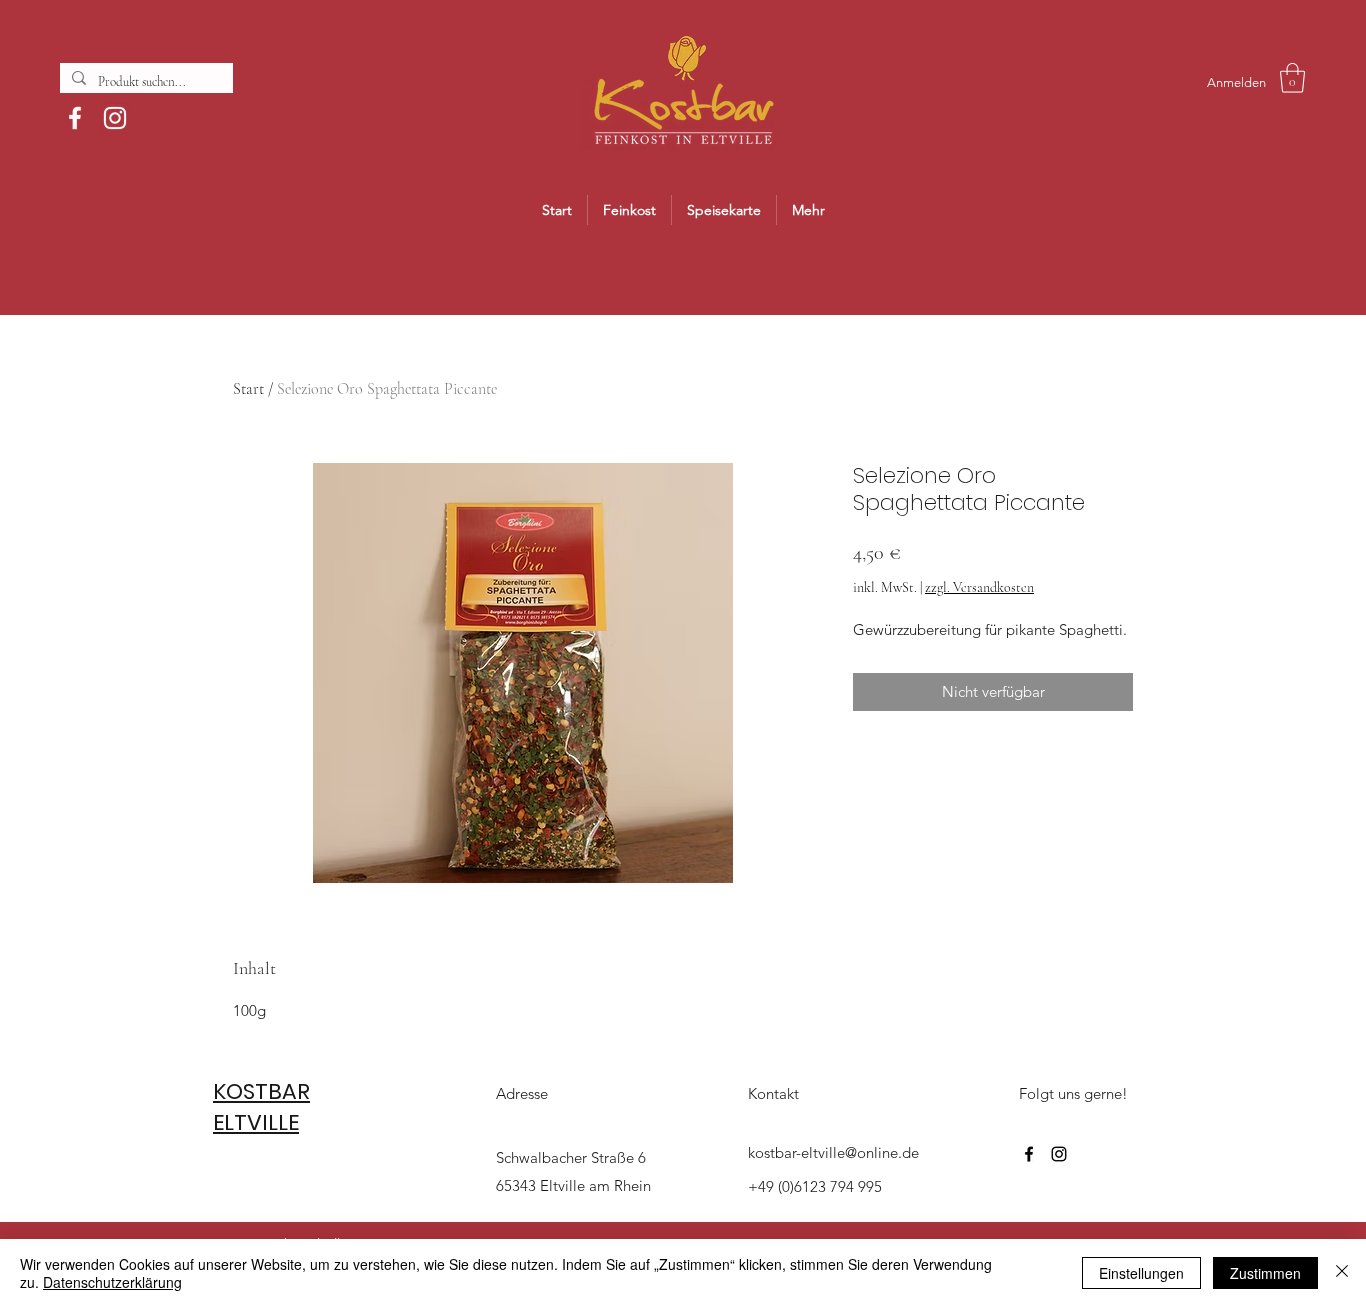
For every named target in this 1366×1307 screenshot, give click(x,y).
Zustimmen (1265, 1273)
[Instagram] (115, 118)
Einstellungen (1141, 1273)
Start (248, 389)
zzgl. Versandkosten (979, 587)
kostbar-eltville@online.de (833, 1152)
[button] (1292, 78)
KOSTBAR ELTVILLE (261, 1107)
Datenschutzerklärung (112, 1282)
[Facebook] (75, 118)
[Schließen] (1342, 1273)
